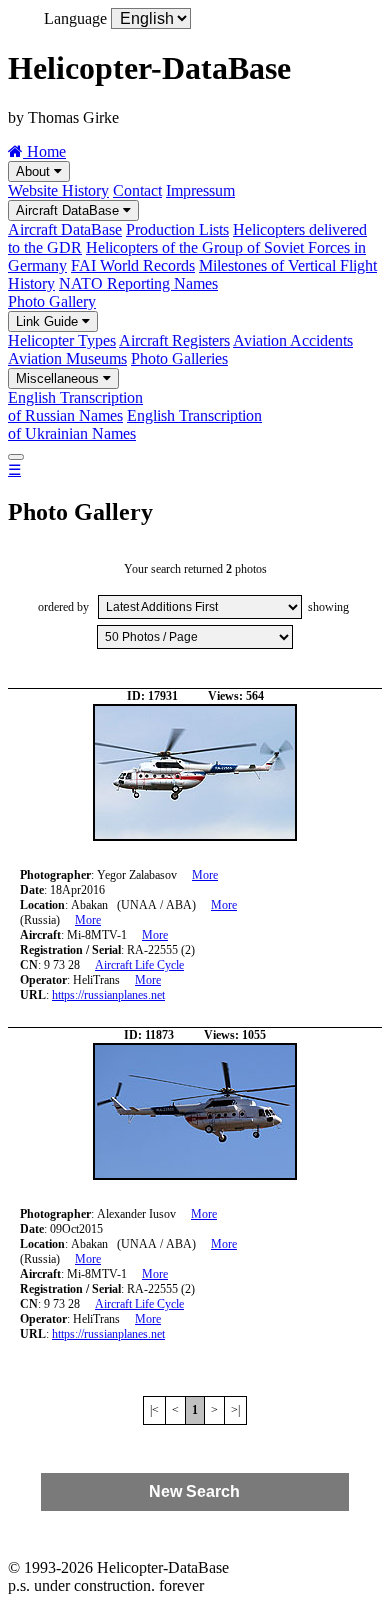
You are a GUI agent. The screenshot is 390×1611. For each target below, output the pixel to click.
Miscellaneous (59, 378)
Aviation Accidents (293, 340)
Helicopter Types (62, 340)
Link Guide (49, 321)
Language (75, 18)
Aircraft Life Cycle (139, 965)
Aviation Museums (67, 358)
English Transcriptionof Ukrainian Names (135, 424)
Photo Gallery (52, 301)
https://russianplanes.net (108, 995)
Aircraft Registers (174, 340)
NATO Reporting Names (138, 283)
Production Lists (177, 229)
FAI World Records (133, 265)
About (35, 171)
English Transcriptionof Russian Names (75, 406)
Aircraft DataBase (69, 210)
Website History (58, 190)
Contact (137, 190)
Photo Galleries (179, 358)
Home (44, 151)
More (205, 875)
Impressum (200, 190)
